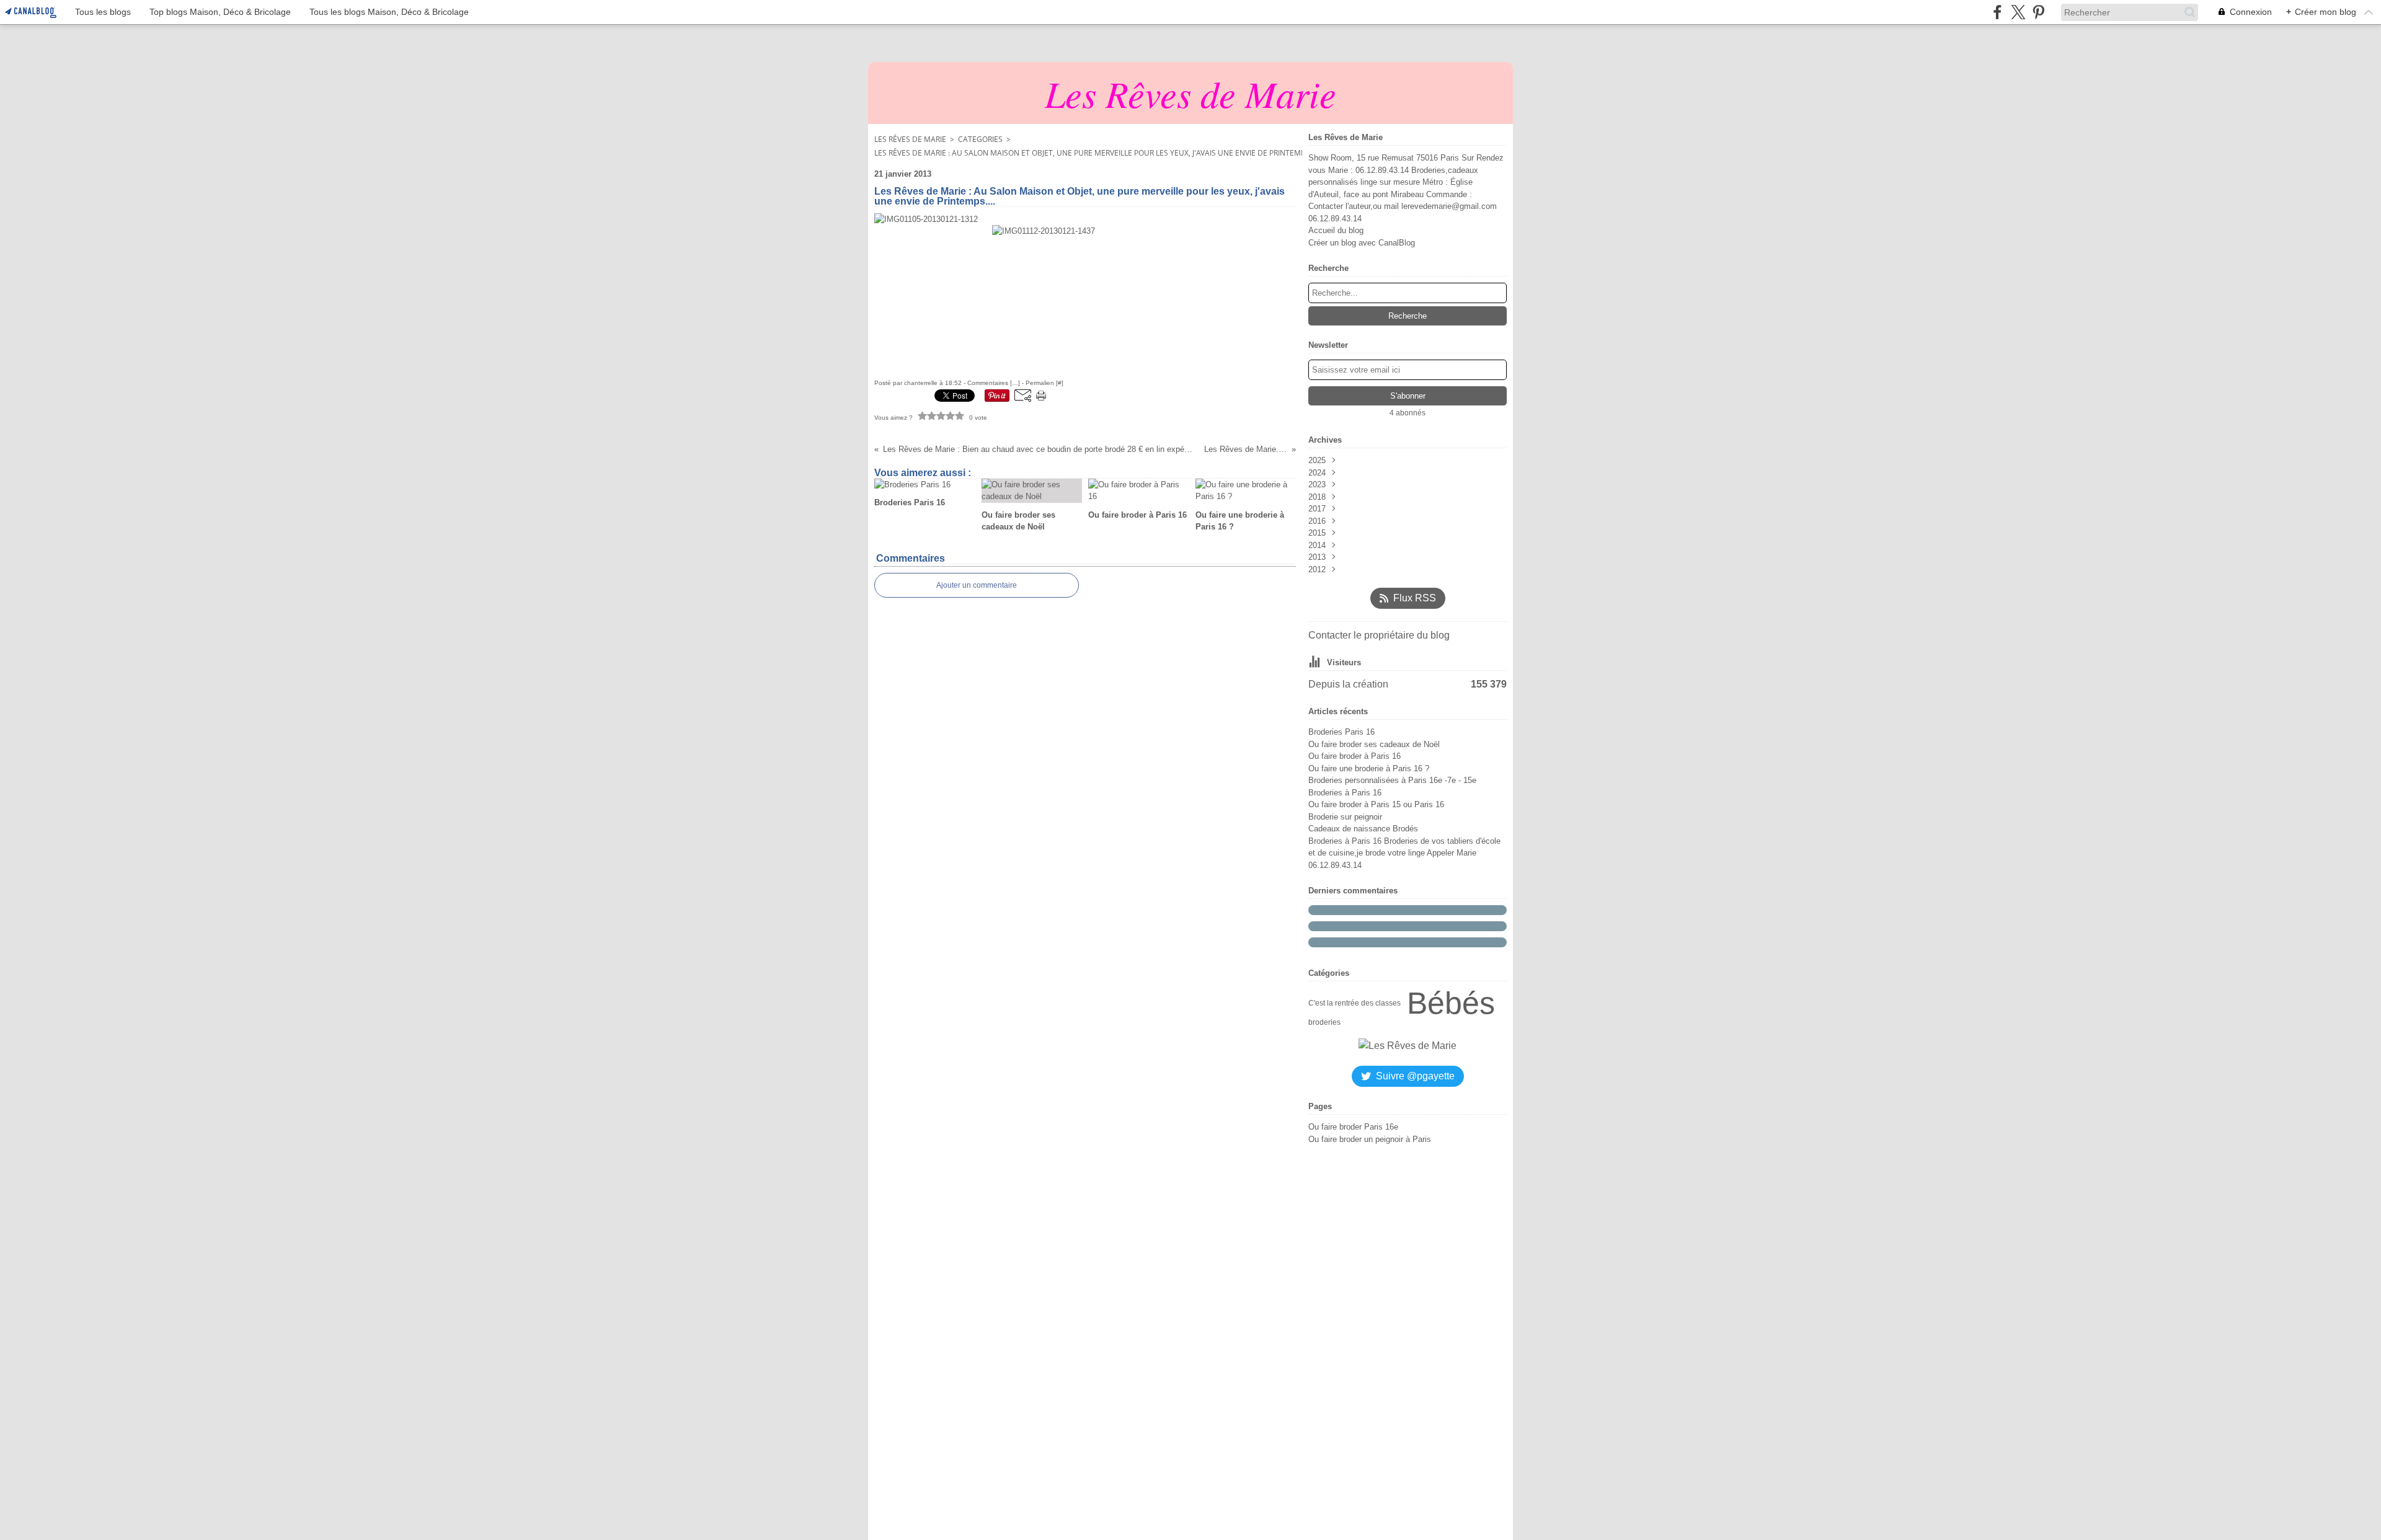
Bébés (1451, 1003)
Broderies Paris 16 (1341, 732)
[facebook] (1997, 12)
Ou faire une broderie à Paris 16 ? (1369, 768)
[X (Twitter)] (2018, 12)
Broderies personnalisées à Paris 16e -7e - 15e (1392, 780)
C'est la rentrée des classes (1355, 1003)
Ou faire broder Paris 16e (1353, 1127)
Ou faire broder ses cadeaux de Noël (1374, 744)
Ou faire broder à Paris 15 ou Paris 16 (1376, 804)
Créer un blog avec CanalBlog (1362, 243)
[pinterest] (2038, 12)
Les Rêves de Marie (910, 139)
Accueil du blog (1336, 230)
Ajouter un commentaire (977, 585)
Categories (980, 139)
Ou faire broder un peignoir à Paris (1370, 1139)
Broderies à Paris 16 (1345, 793)
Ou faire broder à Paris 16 (1355, 756)
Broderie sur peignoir (1345, 817)
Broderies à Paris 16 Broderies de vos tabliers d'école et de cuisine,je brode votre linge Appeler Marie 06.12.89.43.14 (1404, 853)
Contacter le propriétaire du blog (1379, 635)
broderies (1324, 1022)
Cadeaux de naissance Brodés (1363, 829)
